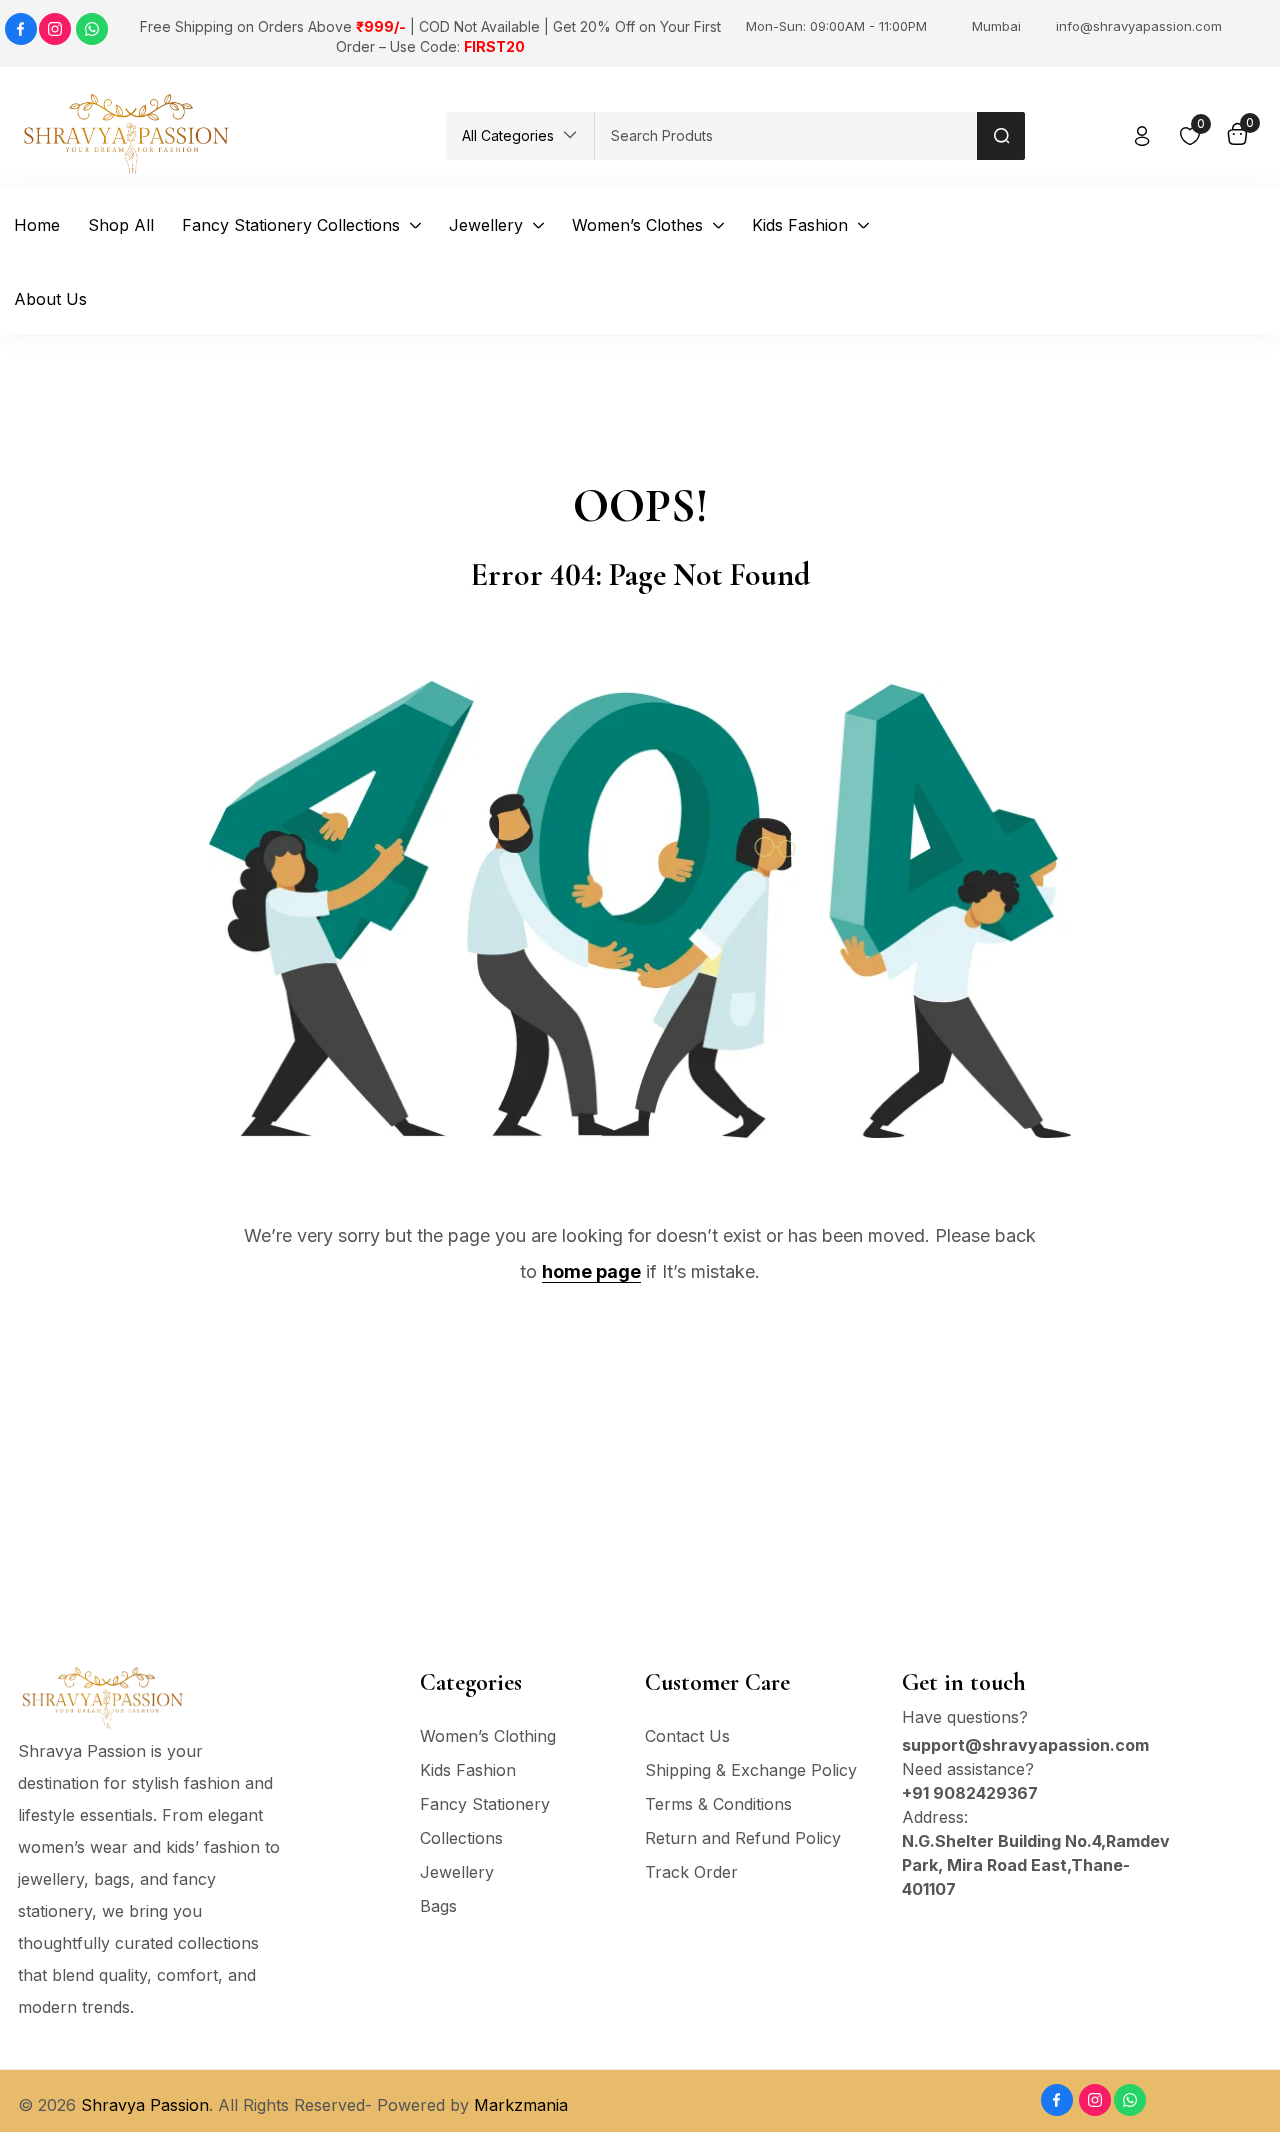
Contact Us (687, 1736)
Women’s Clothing (488, 1736)
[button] (520, 136)
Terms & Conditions (718, 1804)
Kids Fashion (468, 1770)
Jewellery (457, 1872)
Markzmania (521, 2105)
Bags (438, 1906)
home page (591, 1271)
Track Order (691, 1872)
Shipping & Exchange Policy (751, 1770)
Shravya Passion (145, 2105)
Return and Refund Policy (743, 1838)
